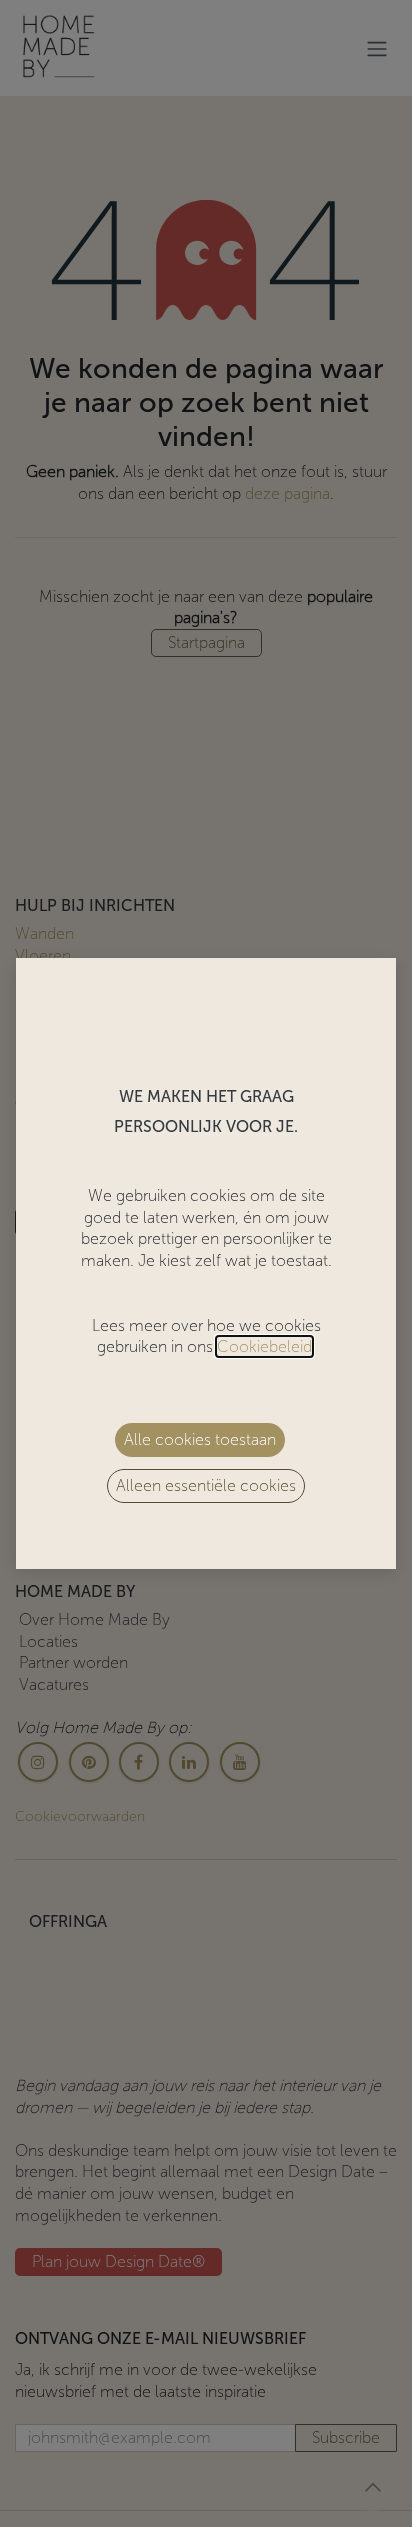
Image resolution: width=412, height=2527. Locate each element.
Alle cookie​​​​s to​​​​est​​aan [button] (200, 1439)
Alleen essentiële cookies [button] (206, 1485)
